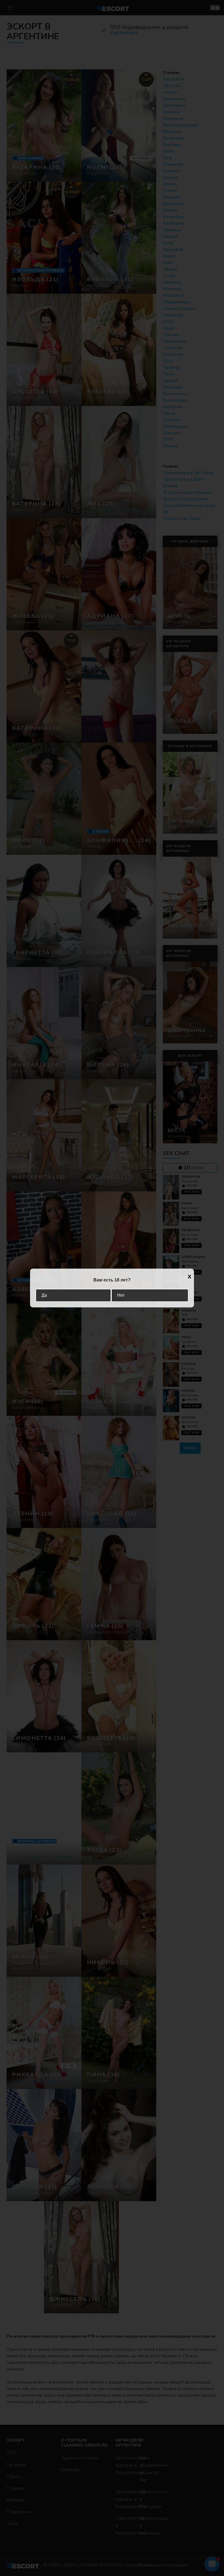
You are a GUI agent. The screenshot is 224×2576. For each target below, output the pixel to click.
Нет (121, 1295)
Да (44, 1295)
